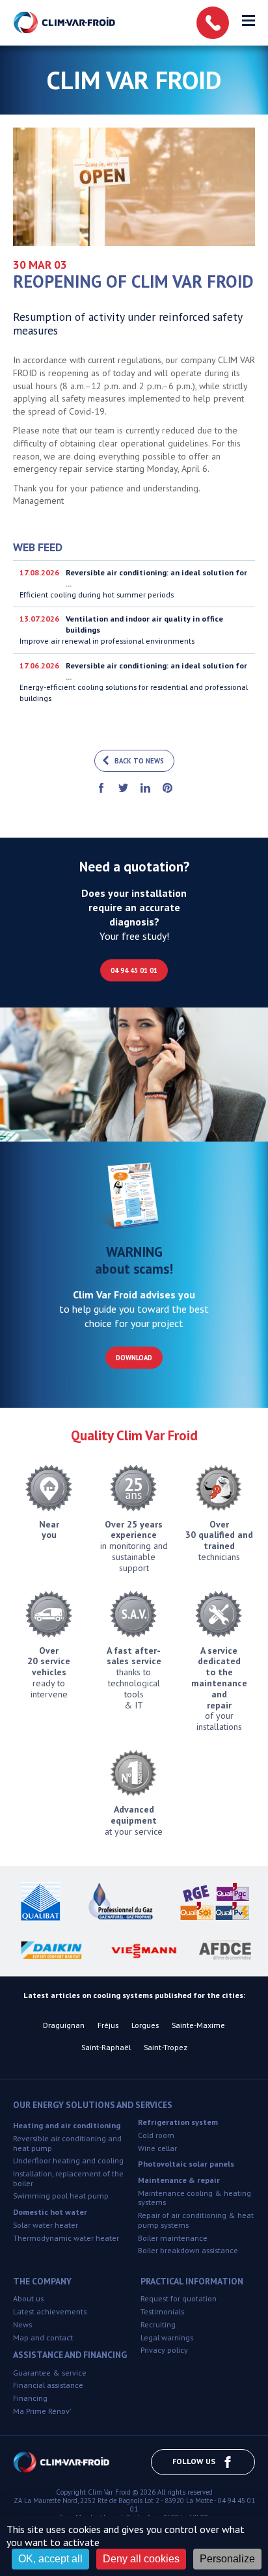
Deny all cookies (141, 2559)
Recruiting (158, 2324)
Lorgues (145, 2025)
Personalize (227, 2559)
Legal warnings (167, 2337)
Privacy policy (164, 2350)
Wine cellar (157, 2148)
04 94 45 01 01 (134, 970)
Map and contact (43, 2337)
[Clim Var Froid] (65, 23)
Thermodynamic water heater (66, 2238)
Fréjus (108, 2025)
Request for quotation (179, 2298)
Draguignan (64, 2025)
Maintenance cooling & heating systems (194, 2198)
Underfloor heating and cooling (68, 2160)
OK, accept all (50, 2559)
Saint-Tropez (166, 2047)
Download (134, 1358)
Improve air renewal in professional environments (121, 630)
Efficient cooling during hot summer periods (133, 583)
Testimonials (162, 2311)
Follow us (194, 2461)
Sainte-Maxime (198, 2025)
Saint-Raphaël (106, 2047)
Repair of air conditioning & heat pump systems (196, 2220)
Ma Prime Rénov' (42, 2411)
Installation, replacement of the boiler (68, 2178)
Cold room (156, 2135)
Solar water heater (46, 2225)
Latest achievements (50, 2311)
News (22, 2324)
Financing (30, 2398)
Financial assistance (48, 2385)
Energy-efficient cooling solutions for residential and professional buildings (134, 682)
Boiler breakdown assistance (188, 2250)
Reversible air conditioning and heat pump (67, 2143)
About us (28, 2298)
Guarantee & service (50, 2373)
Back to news (139, 761)
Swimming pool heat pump (61, 2196)
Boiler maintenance (173, 2238)
